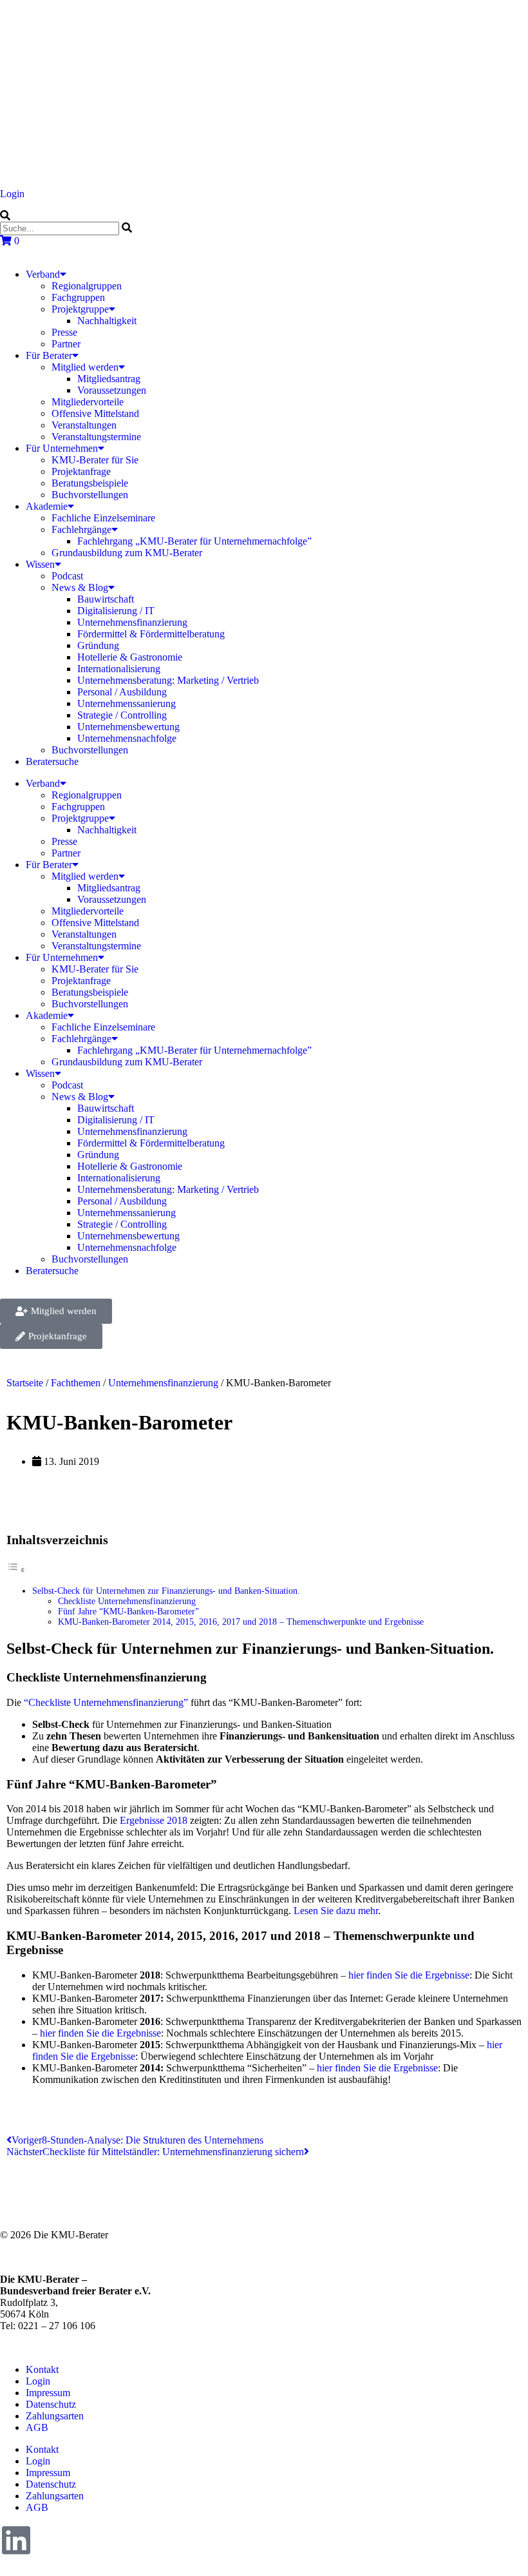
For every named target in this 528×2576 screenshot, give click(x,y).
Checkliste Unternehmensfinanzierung (127, 1601)
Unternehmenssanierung (127, 703)
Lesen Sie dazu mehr (336, 1911)
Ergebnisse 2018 (154, 1820)
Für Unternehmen (62, 448)
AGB (37, 2427)
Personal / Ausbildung (122, 692)
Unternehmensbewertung (128, 727)
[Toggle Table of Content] (16, 1570)
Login (12, 194)
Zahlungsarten (55, 2416)
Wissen (40, 564)
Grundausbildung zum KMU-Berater (127, 553)
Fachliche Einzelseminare (103, 518)
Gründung (98, 645)
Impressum (48, 2393)
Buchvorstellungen (90, 495)
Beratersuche (52, 761)
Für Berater (49, 355)
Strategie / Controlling (122, 715)
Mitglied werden (85, 367)
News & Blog (80, 587)
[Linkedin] (16, 2540)
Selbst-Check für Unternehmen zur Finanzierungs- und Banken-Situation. (166, 1591)
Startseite (25, 1383)
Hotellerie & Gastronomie (130, 657)
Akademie (47, 506)
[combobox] (60, 228)
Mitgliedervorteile (88, 402)
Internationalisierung (119, 669)
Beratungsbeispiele (90, 483)
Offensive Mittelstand (95, 413)
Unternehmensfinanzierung (132, 622)
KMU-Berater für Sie (95, 460)
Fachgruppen (78, 297)
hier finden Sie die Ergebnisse (409, 1975)
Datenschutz (51, 2404)
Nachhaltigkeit (107, 321)
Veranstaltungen (84, 425)
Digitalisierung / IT (116, 611)
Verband (43, 274)
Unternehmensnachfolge (127, 738)
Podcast (67, 576)
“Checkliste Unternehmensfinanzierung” (106, 1702)
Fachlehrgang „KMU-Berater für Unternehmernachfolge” (194, 541)
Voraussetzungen (112, 390)
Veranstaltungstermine (96, 437)
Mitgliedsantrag (109, 379)
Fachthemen (76, 1383)
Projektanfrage (81, 471)
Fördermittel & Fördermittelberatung (151, 634)
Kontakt (42, 2369)
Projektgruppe (80, 309)
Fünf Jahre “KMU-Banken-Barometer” (128, 1612)
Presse (64, 332)
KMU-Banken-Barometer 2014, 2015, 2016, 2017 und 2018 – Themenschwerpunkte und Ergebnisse (241, 1622)
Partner (66, 344)
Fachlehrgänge (81, 529)
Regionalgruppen (87, 286)
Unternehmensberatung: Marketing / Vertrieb (168, 680)
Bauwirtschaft (106, 599)
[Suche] (5, 216)
